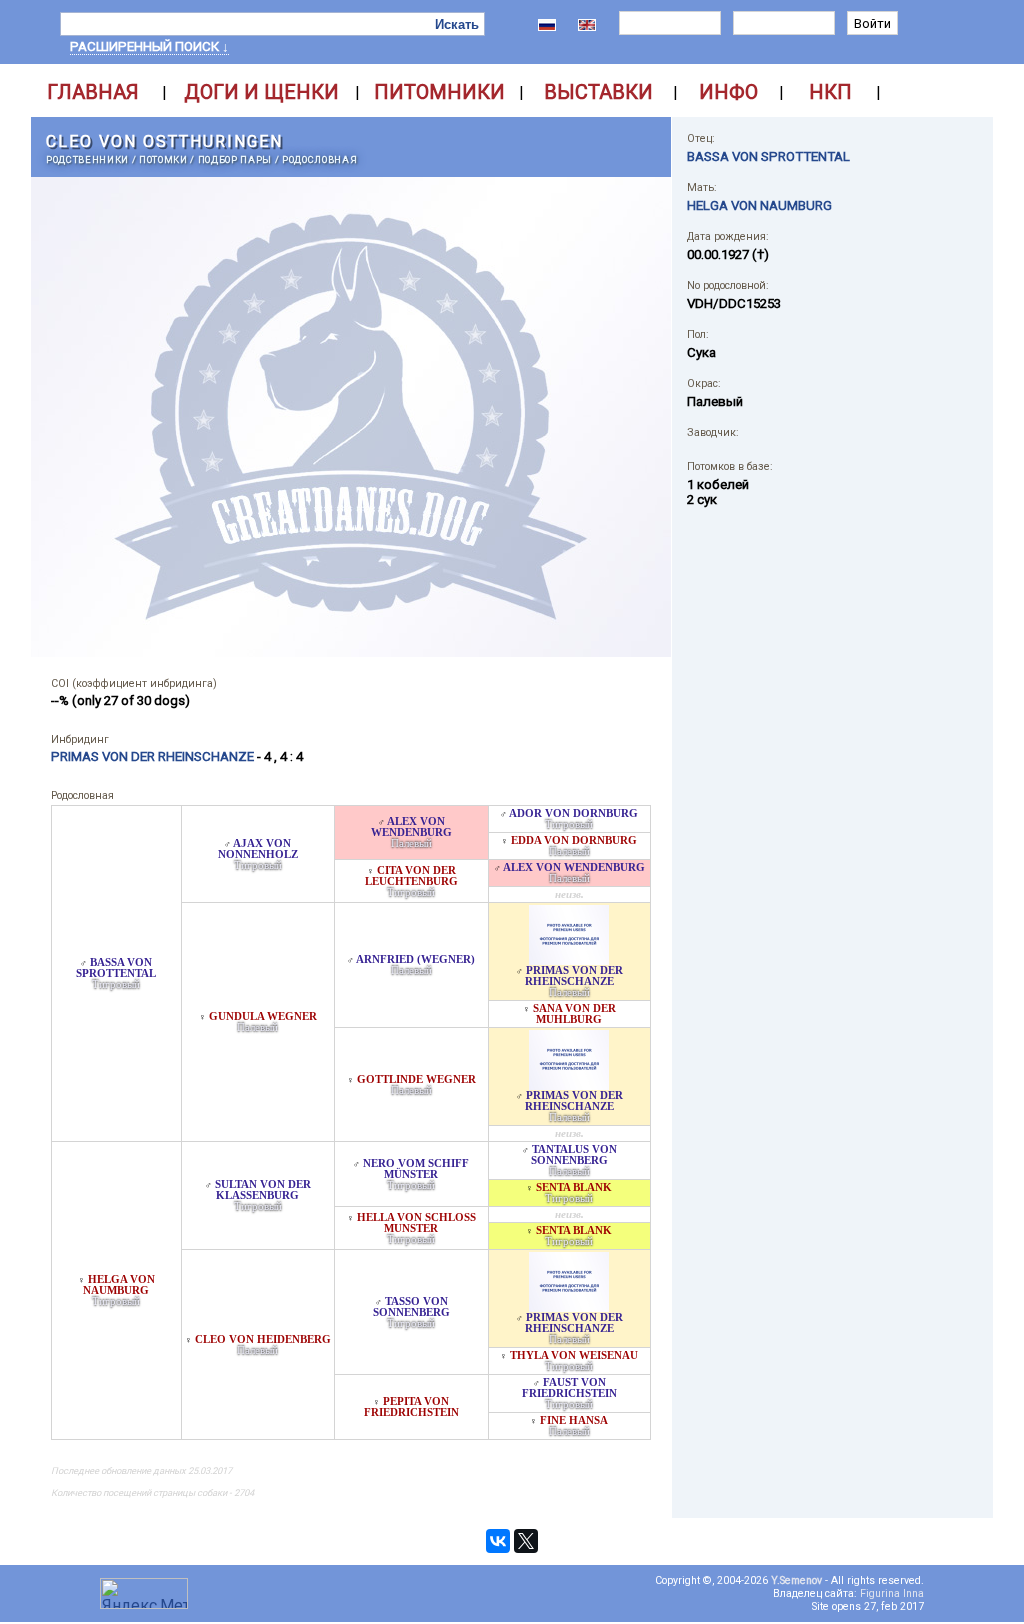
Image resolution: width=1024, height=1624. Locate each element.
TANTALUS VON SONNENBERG (574, 1155)
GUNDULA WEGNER (263, 1016)
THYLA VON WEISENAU (574, 1355)
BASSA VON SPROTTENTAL (116, 968)
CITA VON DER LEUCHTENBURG (411, 876)
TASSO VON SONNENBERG (411, 1307)
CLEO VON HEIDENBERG (263, 1339)
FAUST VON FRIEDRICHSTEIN (569, 1388)
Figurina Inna (892, 1593)
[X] (526, 1541)
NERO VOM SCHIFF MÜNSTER (416, 1169)
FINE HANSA (574, 1420)
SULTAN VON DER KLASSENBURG (263, 1190)
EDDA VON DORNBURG (574, 840)
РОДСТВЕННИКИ (87, 159)
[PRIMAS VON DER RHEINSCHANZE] (569, 959)
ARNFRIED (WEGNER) (415, 959)
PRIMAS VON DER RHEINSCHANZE (574, 976)
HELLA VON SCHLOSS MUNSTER (416, 1223)
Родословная (319, 159)
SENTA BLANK (574, 1187)
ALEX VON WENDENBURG (411, 827)
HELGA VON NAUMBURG (119, 1285)
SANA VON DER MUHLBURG (574, 1014)
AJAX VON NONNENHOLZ (258, 849)
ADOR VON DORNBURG (573, 813)
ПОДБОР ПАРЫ (235, 159)
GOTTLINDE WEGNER (416, 1079)
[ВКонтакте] (498, 1541)
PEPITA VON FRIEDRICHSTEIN (411, 1407)
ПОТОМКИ (163, 159)
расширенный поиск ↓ (149, 46)
